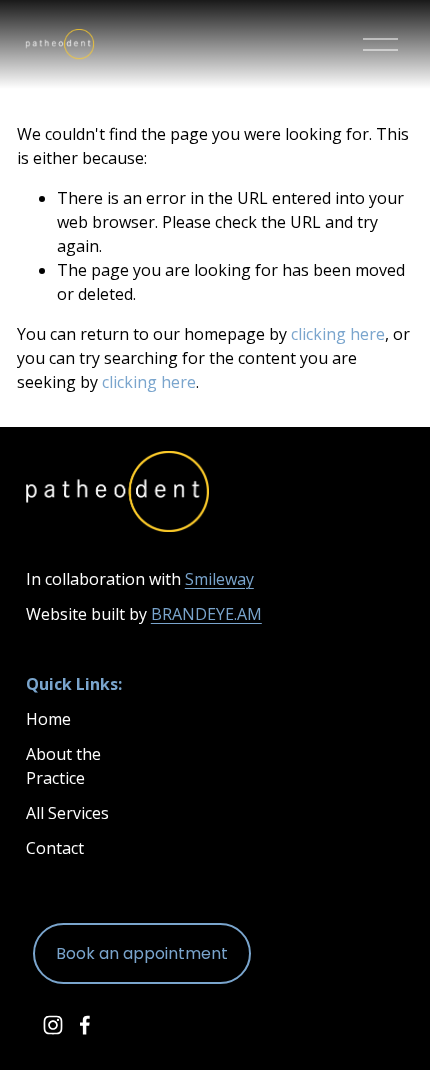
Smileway (219, 579)
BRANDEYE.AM (206, 614)
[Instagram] (53, 1025)
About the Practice (63, 766)
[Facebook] (85, 1025)
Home (48, 719)
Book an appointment (142, 953)
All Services (67, 813)
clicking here (338, 334)
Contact (55, 848)
